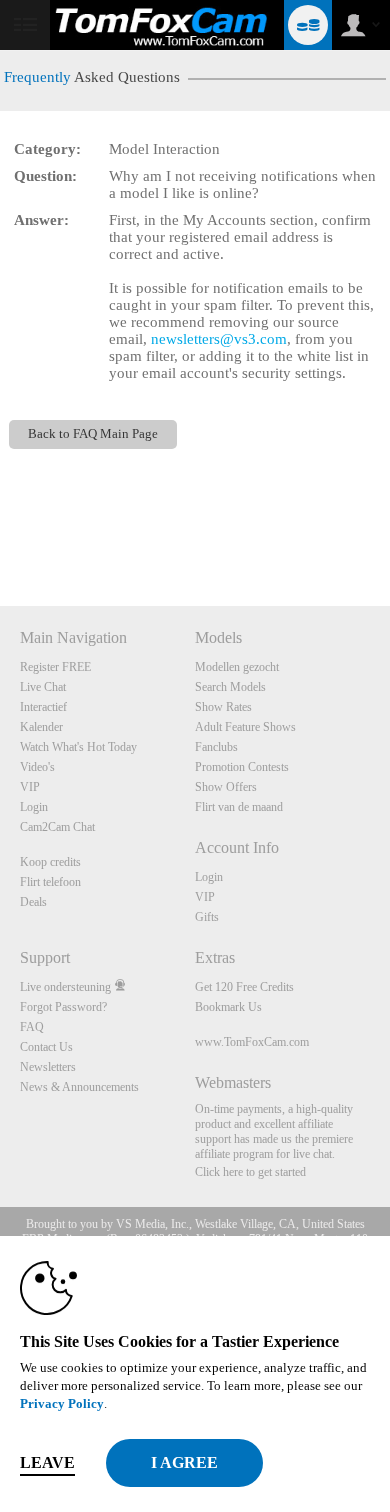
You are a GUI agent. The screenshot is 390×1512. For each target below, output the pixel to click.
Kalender (41, 727)
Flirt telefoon (50, 882)
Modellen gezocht (237, 667)
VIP (30, 787)
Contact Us (46, 1047)
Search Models (230, 687)
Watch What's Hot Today (78, 747)
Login (34, 807)
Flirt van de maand (239, 807)
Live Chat (43, 687)
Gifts (207, 917)
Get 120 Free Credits (244, 987)
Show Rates (223, 707)
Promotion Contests (242, 767)
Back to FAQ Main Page (93, 434)
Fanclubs (216, 747)
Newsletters (48, 1067)
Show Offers (226, 787)
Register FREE (55, 667)
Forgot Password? (63, 1007)
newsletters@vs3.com (219, 339)
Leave (47, 1462)
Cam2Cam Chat (57, 827)
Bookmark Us (228, 1007)
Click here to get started (250, 1172)
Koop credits (50, 862)
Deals (33, 902)
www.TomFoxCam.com (252, 1042)
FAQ (32, 1027)
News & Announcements (79, 1087)
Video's (37, 767)
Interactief (43, 707)
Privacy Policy (62, 1403)
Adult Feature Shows (245, 727)
